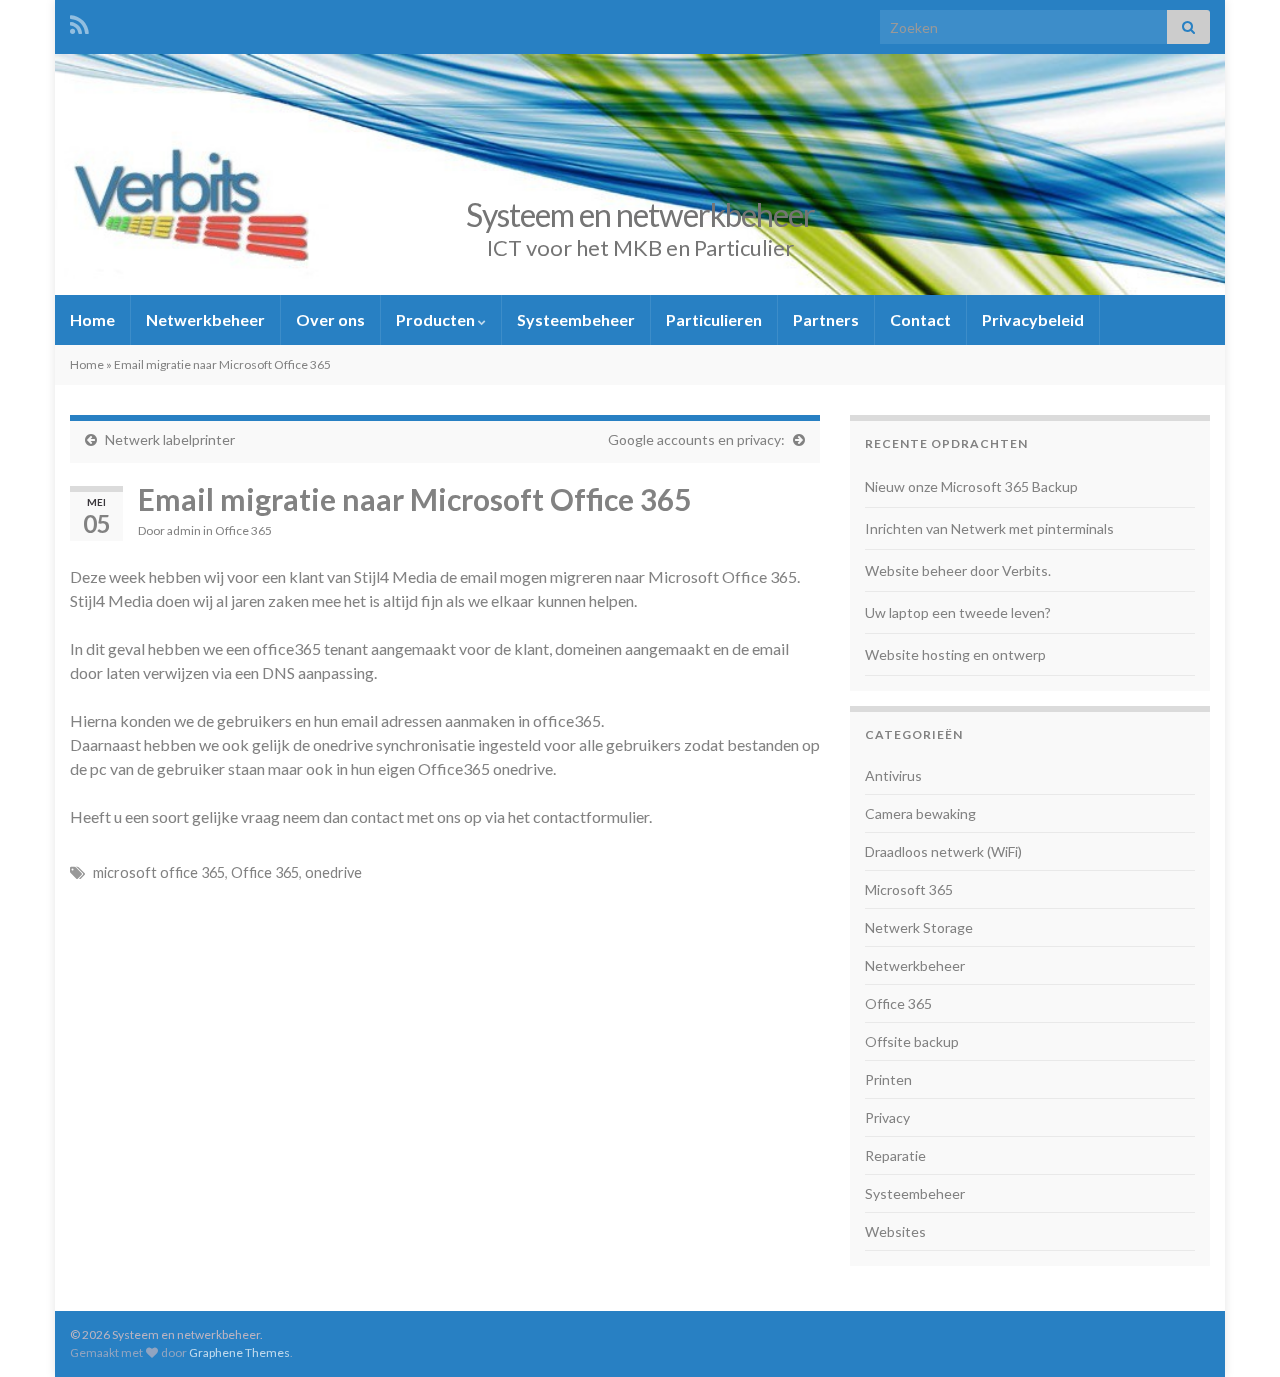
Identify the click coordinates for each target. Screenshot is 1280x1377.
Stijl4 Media (395, 576)
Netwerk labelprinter (170, 439)
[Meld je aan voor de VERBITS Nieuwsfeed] (79, 21)
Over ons (330, 319)
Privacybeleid (1033, 319)
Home (92, 319)
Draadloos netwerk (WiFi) (943, 851)
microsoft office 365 (159, 872)
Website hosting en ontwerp (955, 654)
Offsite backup (912, 1041)
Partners (826, 319)
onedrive (333, 872)
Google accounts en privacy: (696, 439)
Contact (920, 319)
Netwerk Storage (919, 927)
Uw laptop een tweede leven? (958, 612)
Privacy (887, 1117)
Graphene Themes (239, 1352)
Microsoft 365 (909, 889)
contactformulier (591, 816)
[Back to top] (1235, 1332)
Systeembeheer (576, 319)
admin (184, 530)
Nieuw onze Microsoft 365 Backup (971, 486)
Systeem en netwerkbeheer (640, 214)
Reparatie (895, 1155)
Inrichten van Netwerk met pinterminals (989, 528)
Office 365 (243, 530)
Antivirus (893, 775)
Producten (437, 319)
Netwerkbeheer (205, 319)
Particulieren (714, 319)
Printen (888, 1079)
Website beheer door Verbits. (958, 570)
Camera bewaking (920, 813)
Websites (895, 1231)
